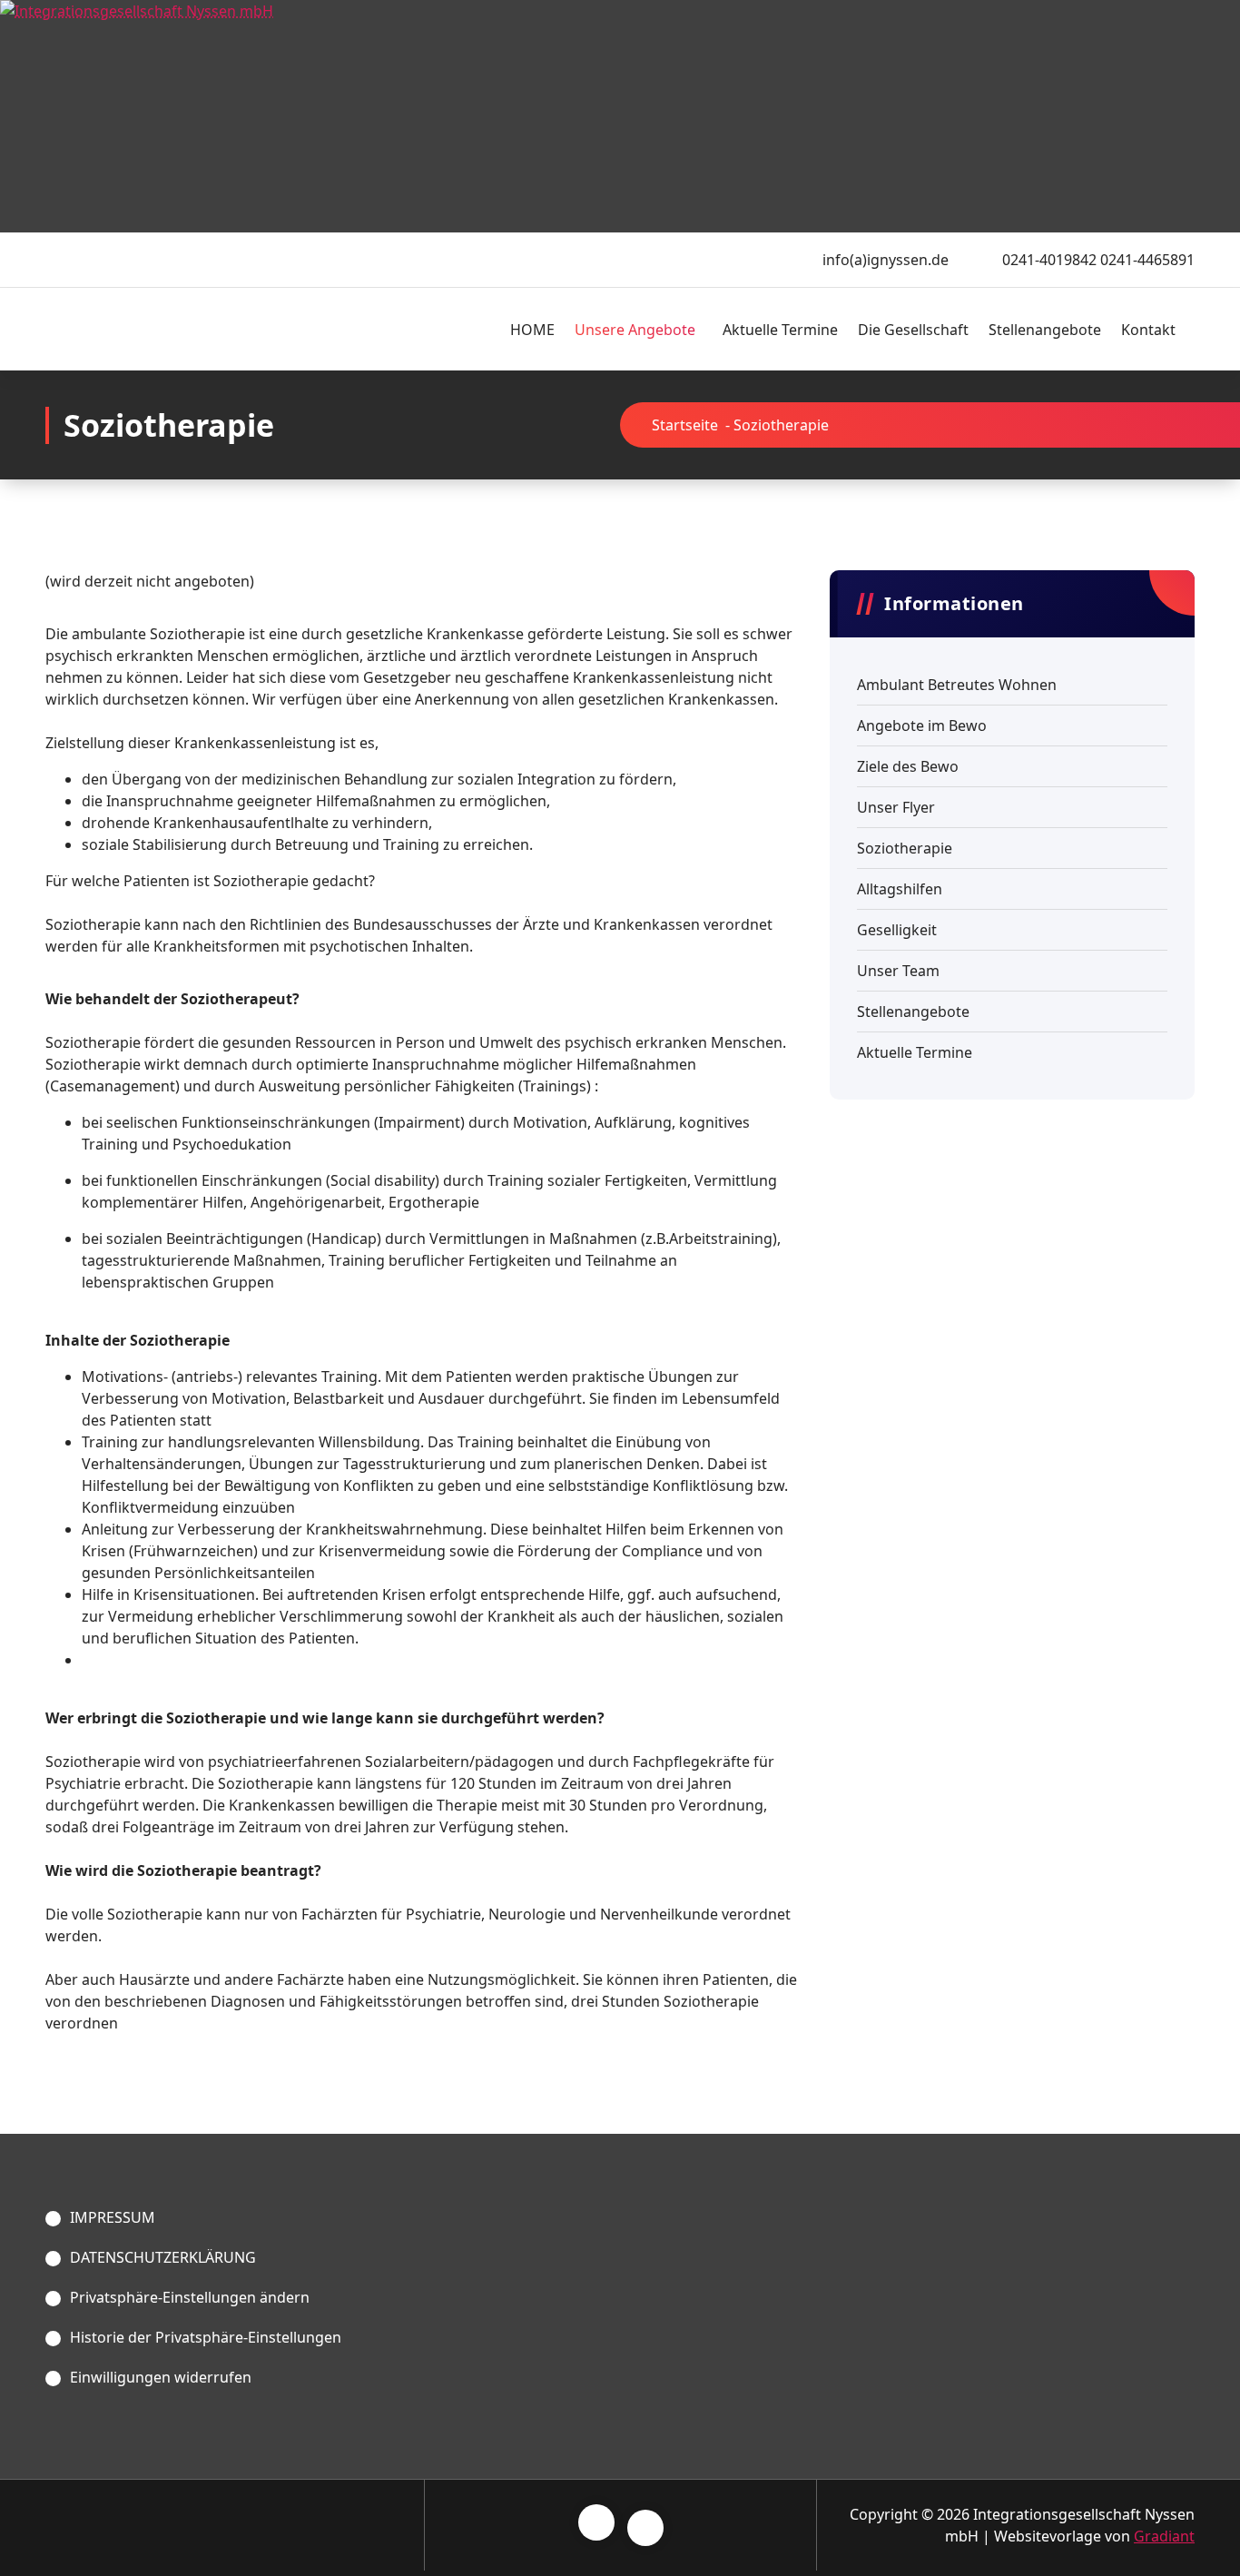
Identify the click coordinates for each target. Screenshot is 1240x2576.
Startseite (685, 425)
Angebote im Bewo (922, 725)
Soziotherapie (905, 848)
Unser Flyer (896, 807)
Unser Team (898, 971)
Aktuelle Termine (780, 330)
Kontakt (1148, 330)
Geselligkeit (897, 930)
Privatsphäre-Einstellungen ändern (190, 2297)
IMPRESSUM (113, 2217)
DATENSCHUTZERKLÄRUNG (163, 2257)
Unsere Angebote (635, 330)
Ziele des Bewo (908, 766)
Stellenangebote (1045, 330)
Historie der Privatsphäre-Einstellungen (206, 2337)
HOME (532, 330)
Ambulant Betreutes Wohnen (957, 685)
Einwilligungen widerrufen (161, 2377)
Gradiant (1164, 2536)
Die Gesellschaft (913, 330)
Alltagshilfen (900, 889)
